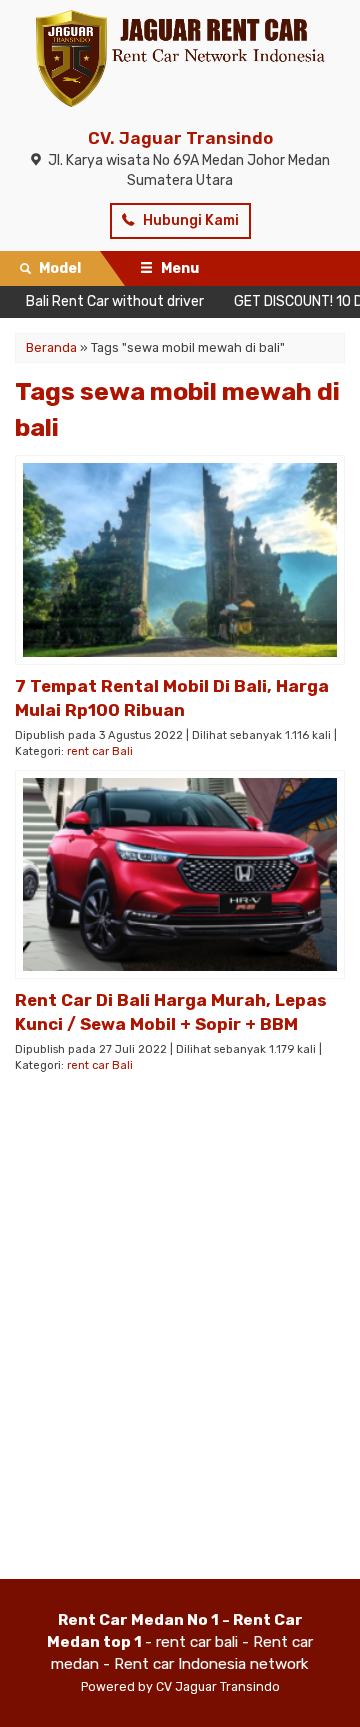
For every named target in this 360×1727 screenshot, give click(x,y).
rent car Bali (100, 751)
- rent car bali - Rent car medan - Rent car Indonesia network (180, 1642)
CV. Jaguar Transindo (180, 138)
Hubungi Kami (189, 220)
